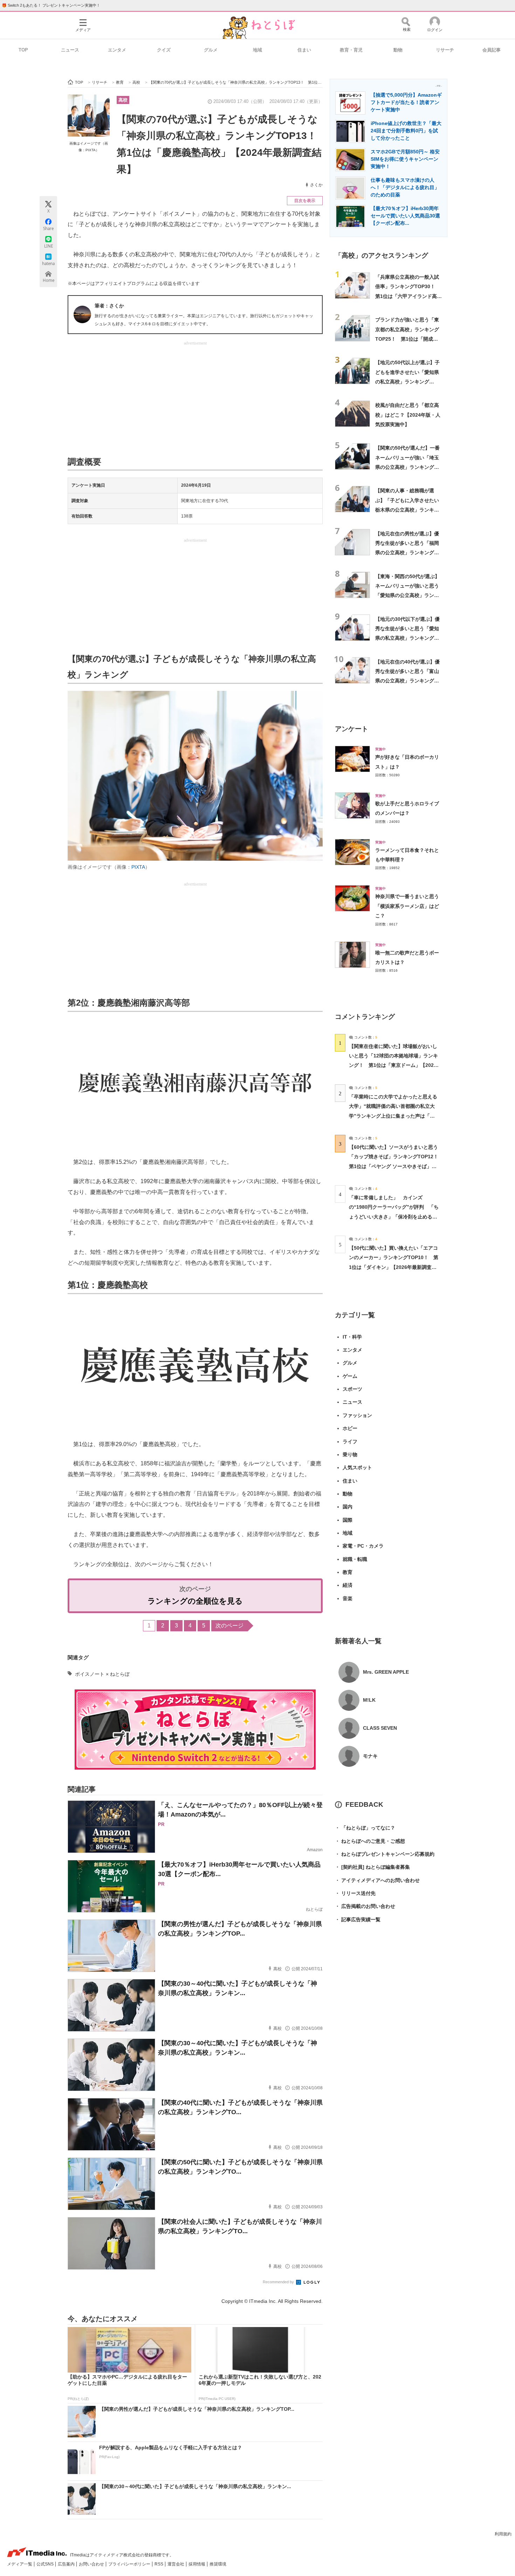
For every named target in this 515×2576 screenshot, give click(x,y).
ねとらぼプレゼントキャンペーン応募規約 (385, 1854)
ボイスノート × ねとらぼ (102, 1674)
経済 (348, 1585)
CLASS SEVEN (380, 1728)
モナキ (370, 1756)
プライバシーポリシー (130, 2564)
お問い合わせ (92, 2564)
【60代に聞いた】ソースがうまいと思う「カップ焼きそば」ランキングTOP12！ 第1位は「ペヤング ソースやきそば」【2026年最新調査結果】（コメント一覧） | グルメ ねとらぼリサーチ (396, 1166)
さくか (316, 185)
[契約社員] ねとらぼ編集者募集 (372, 1867)
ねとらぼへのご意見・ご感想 (370, 1841)
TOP (23, 50)
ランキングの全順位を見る (195, 1601)
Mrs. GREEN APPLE (386, 1672)
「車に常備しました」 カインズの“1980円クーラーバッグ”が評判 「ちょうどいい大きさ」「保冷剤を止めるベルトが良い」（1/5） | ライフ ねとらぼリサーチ (394, 1217)
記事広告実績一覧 (358, 1919)
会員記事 (492, 50)
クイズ (164, 50)
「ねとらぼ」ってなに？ (365, 1828)
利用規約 (503, 2534)
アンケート (352, 729)
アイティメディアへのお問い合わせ (377, 1880)
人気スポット (357, 1467)
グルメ (211, 50)
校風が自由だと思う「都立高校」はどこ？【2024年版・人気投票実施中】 (408, 415)
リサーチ (445, 50)
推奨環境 (218, 2564)
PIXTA (138, 867)
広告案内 (67, 2564)
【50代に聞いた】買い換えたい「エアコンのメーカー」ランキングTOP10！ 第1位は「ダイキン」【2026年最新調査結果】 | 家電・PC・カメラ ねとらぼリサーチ (394, 1267)
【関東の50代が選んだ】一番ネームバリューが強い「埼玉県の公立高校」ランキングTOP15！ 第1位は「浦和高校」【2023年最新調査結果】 (408, 467)
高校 (123, 100)
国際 (348, 1520)
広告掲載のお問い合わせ (365, 1906)
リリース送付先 (355, 1893)
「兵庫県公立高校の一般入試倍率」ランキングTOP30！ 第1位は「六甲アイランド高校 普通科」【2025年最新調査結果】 (408, 296)
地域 (257, 50)
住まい (304, 50)
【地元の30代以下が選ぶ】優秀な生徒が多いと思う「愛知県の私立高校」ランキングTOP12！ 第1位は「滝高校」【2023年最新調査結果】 (408, 638)
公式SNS (46, 2564)
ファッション (357, 1415)
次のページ (229, 1626)
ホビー (350, 1428)
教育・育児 (351, 50)
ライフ (350, 1442)
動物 (398, 50)
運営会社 (176, 2564)
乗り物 (350, 1454)
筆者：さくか (109, 306)
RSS (159, 2564)
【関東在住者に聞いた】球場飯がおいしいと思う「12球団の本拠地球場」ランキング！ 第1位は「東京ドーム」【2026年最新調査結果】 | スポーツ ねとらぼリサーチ (393, 1065)
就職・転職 (355, 1559)
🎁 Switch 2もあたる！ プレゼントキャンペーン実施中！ (51, 5)
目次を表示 (305, 201)
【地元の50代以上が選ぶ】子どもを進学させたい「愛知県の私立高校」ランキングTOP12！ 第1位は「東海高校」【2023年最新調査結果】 (408, 381)
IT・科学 (352, 1337)
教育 (348, 1572)
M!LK (369, 1700)
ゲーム (350, 1376)
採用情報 (197, 2564)
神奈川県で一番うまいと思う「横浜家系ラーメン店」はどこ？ (407, 906)
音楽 (348, 1598)
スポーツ (352, 1389)
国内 (348, 1507)
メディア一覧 (20, 2564)
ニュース (70, 50)
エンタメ (117, 50)
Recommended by (279, 2282)
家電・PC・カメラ (363, 1546)
